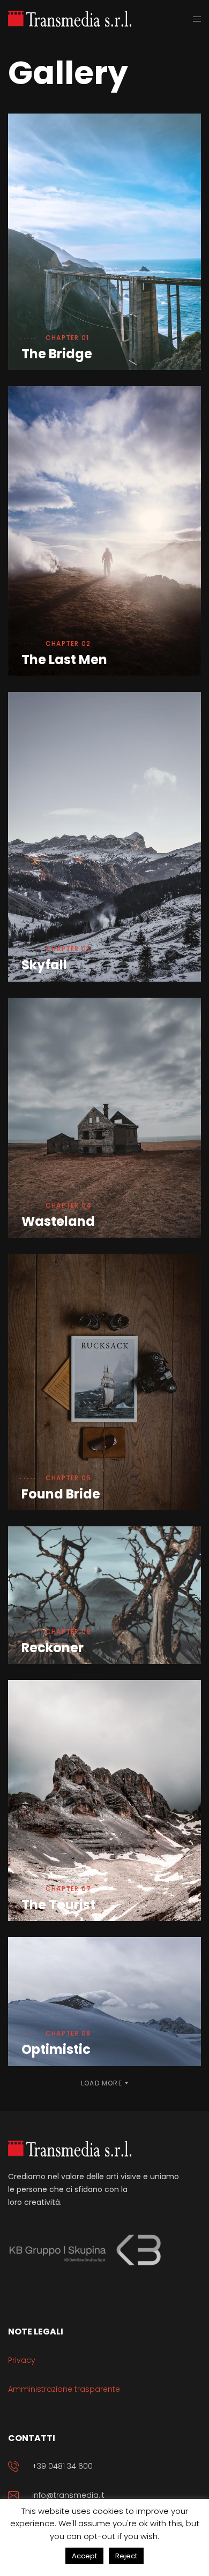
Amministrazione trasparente (64, 2389)
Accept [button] (84, 2556)
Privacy (22, 2360)
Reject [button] (126, 2556)
